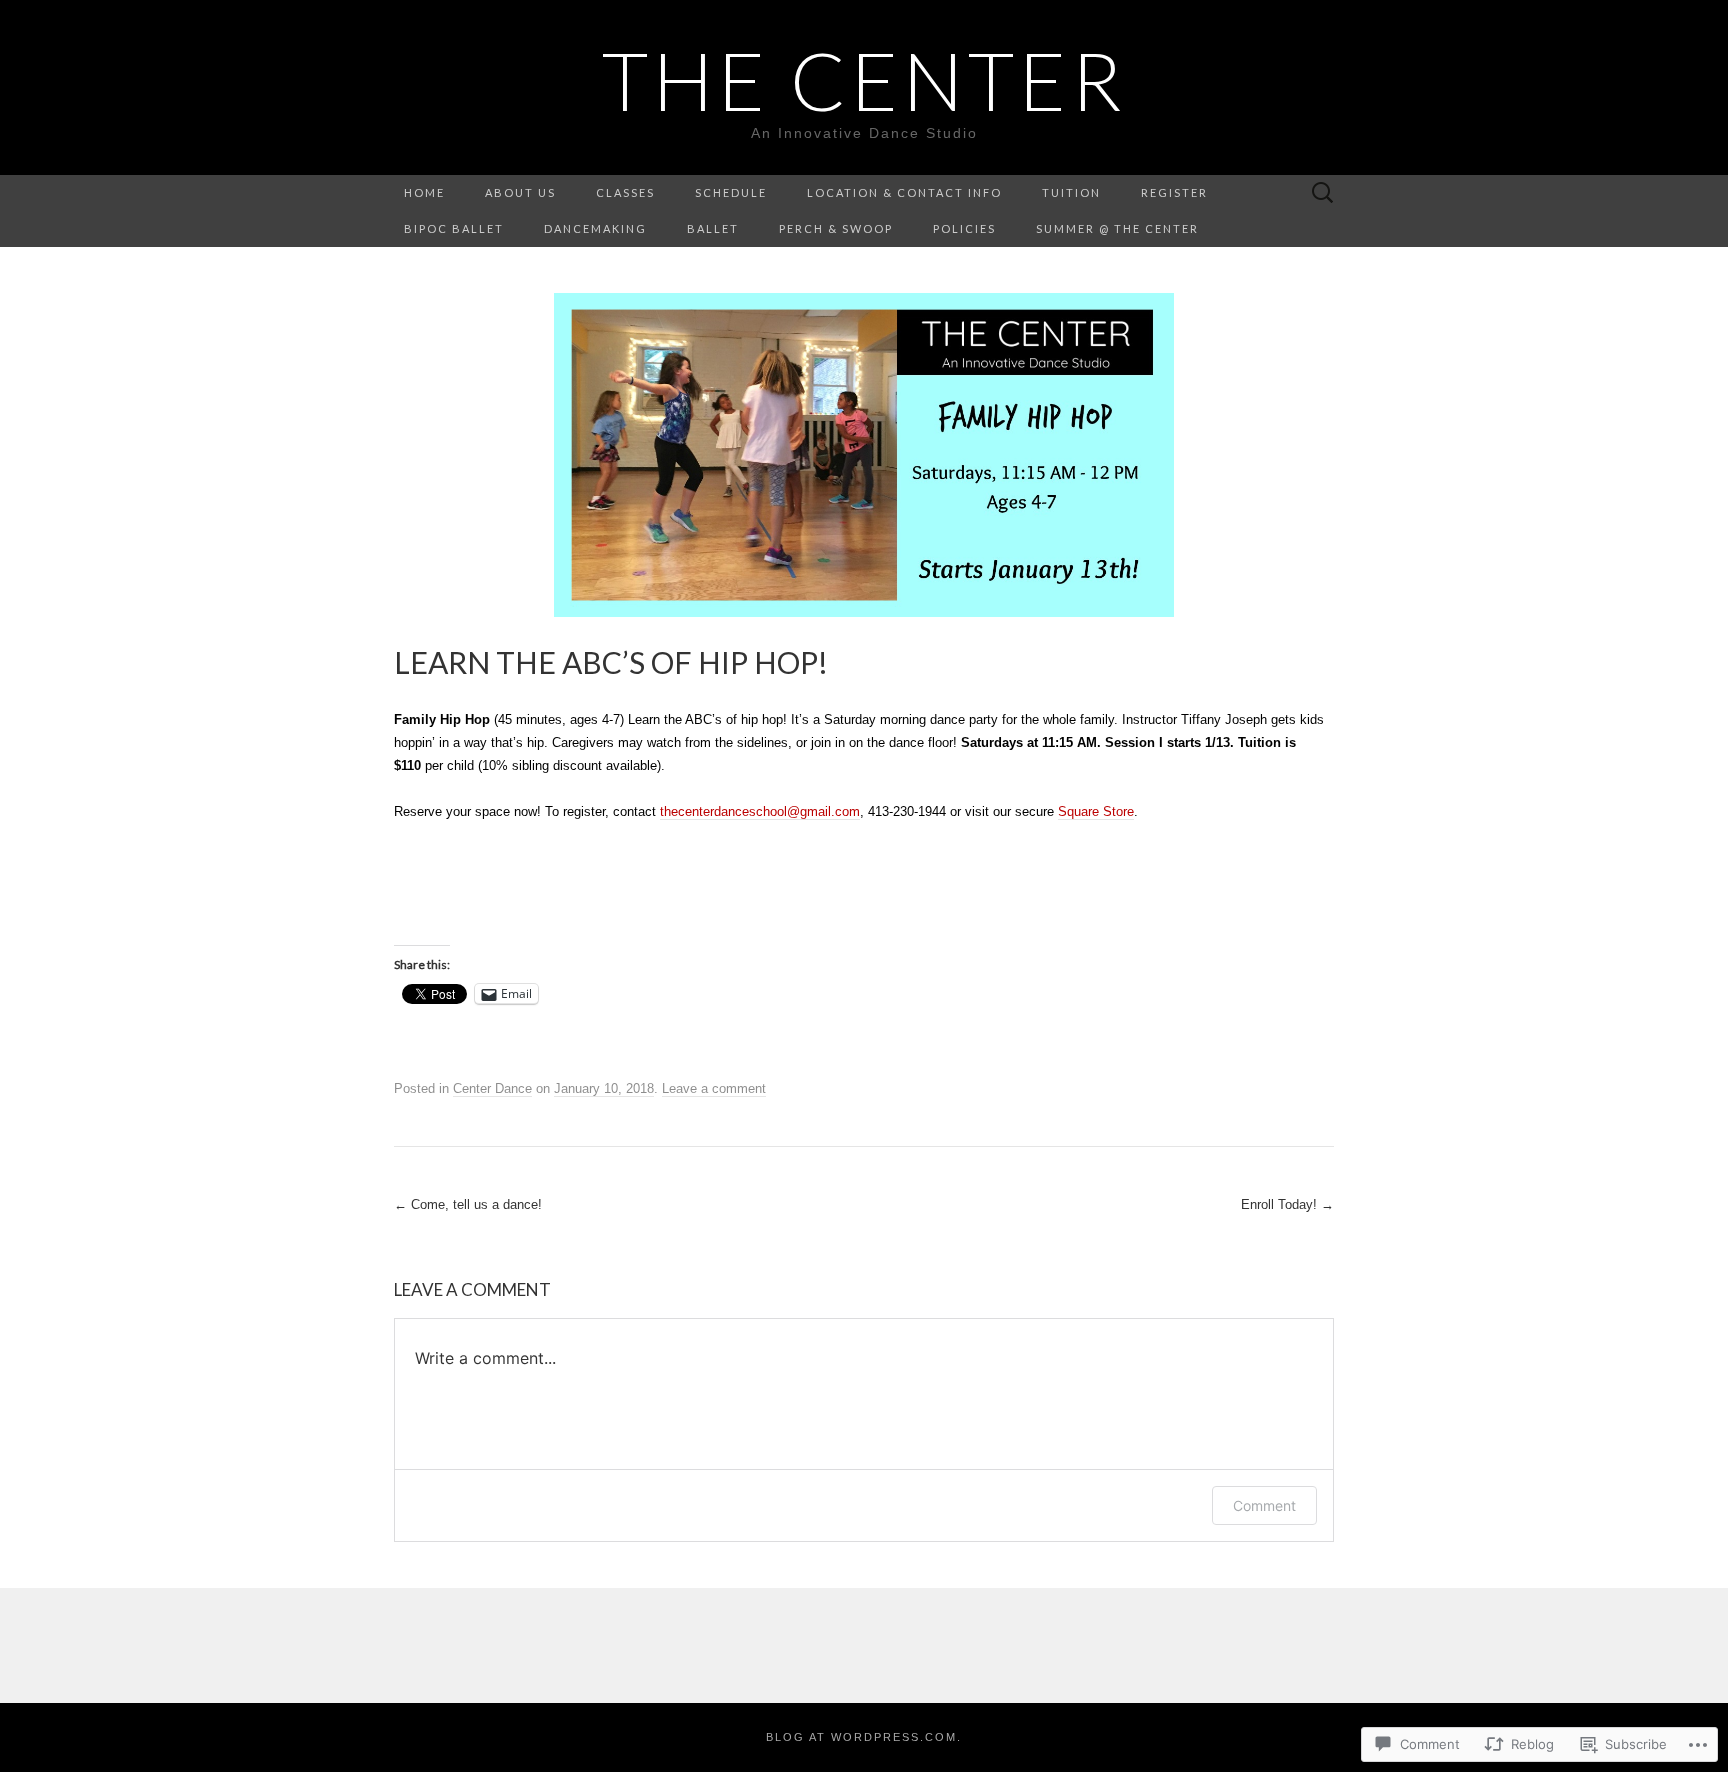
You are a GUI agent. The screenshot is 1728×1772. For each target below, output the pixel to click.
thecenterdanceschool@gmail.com (760, 811)
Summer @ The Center (1117, 228)
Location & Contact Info (904, 192)
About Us (520, 192)
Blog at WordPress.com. (864, 1737)
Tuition (1071, 192)
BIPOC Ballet (454, 228)
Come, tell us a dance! (468, 1204)
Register (1174, 192)
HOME (424, 192)
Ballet (713, 228)
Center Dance (492, 1088)
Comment (1264, 1505)
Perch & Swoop (836, 228)
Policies (964, 228)
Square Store (1096, 811)
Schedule (731, 192)
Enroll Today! (1287, 1204)
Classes (625, 192)
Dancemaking (595, 228)
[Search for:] (1323, 193)
